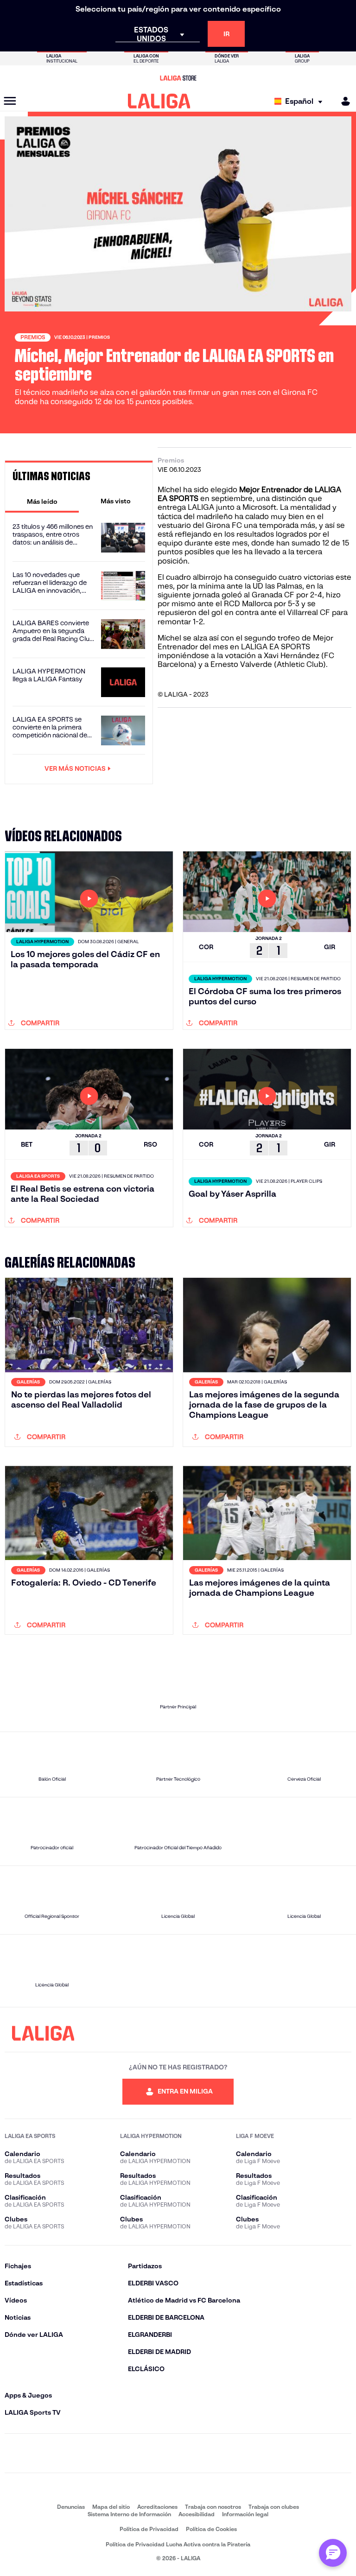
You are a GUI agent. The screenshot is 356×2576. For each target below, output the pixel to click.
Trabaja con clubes (274, 2507)
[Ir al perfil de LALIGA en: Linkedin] (178, 2453)
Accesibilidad (197, 2514)
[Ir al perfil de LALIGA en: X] (142, 2453)
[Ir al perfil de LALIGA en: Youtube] (286, 2453)
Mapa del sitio (111, 2507)
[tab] (42, 501)
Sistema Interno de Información (129, 2514)
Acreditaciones (157, 2507)
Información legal (245, 2514)
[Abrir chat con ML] (333, 2553)
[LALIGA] (159, 101)
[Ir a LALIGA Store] (178, 78)
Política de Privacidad (149, 2529)
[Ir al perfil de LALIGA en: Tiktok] (214, 2453)
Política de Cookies (211, 2529)
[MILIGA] (343, 101)
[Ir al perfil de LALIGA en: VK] (250, 2453)
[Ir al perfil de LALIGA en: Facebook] (70, 2453)
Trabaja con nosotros (213, 2507)
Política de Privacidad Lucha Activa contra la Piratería (178, 2544)
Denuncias (71, 2507)
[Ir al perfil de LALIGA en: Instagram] (106, 2453)
